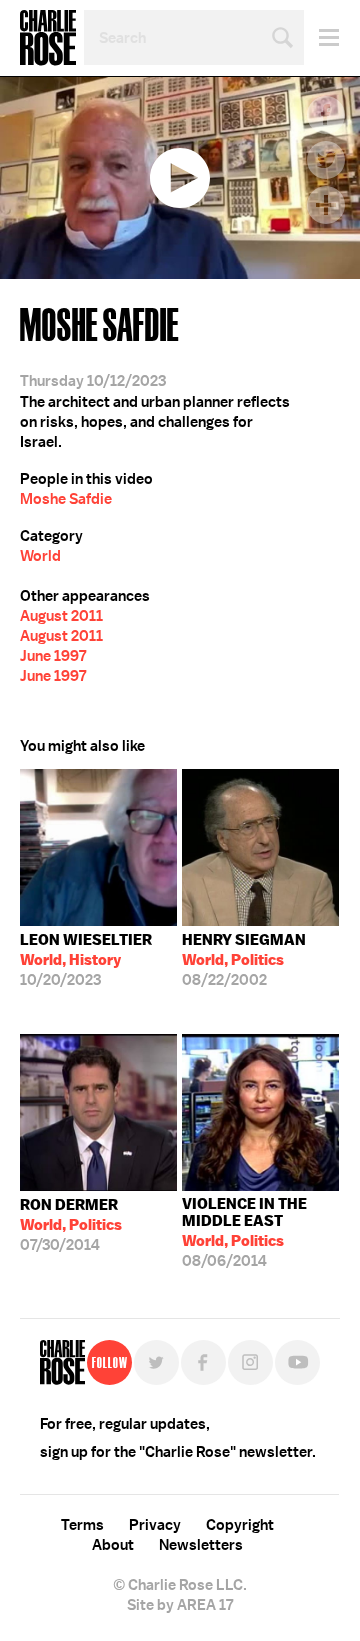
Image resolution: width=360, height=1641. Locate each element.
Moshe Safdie (66, 499)
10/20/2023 (86, 960)
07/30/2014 (71, 1225)
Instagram (250, 1362)
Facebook (326, 115)
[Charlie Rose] (62, 1362)
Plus (326, 205)
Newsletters (201, 1545)
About (113, 1545)
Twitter (326, 160)
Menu (321, 37)
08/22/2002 (244, 960)
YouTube (297, 1362)
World (40, 556)
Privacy (155, 1525)
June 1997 (53, 656)
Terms (82, 1525)
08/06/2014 (244, 1232)
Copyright (240, 1525)
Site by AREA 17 (180, 1605)
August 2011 (61, 616)
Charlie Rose (48, 38)
